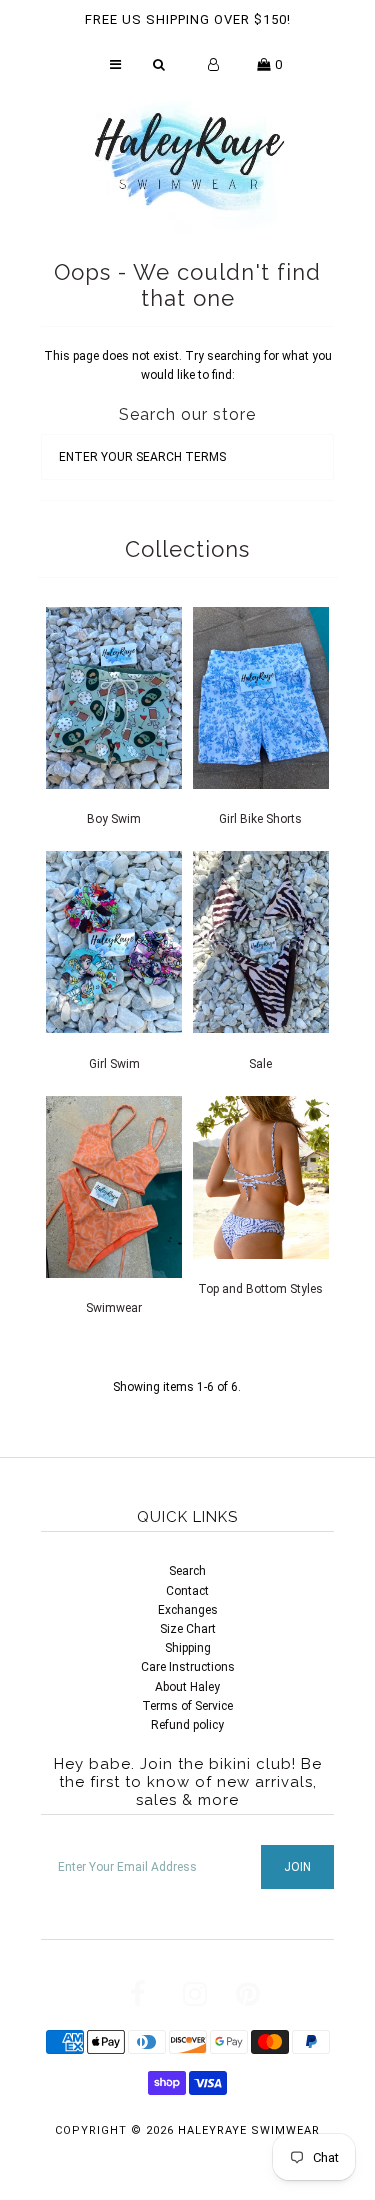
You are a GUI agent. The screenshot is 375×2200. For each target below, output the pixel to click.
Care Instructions (188, 1667)
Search (187, 1571)
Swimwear (114, 1308)
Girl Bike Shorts (260, 819)
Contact (187, 1591)
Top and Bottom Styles (260, 1289)
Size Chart (188, 1629)
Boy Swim (114, 819)
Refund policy (187, 1725)
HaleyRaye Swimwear (249, 2130)
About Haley (187, 1687)
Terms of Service (187, 1706)
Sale (260, 1064)
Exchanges (188, 1610)
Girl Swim (114, 1064)
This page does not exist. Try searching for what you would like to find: (188, 365)
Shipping (188, 1648)
